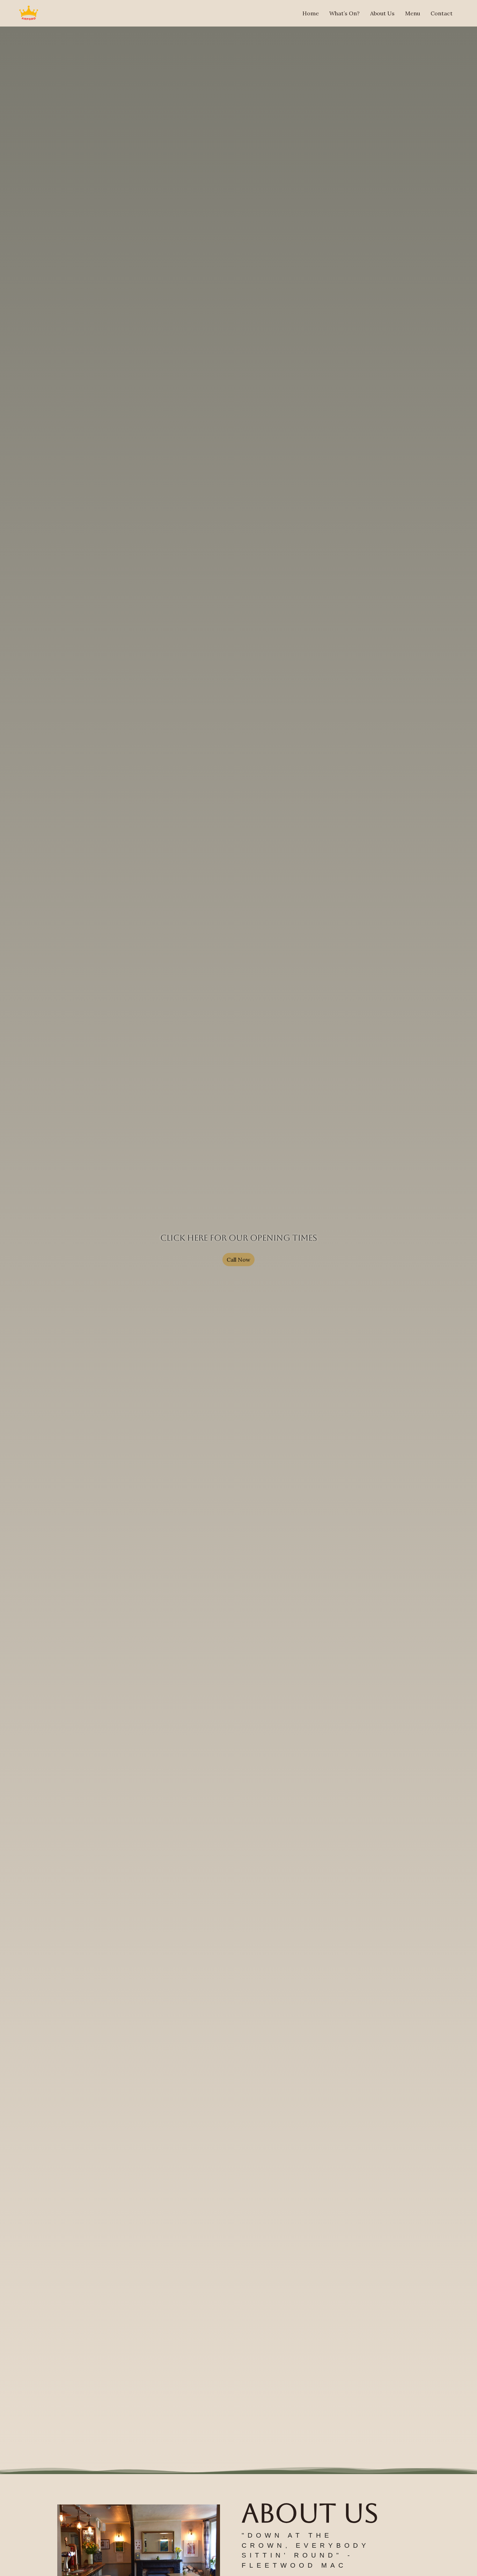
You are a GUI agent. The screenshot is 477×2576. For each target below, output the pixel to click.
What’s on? (344, 13)
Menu (413, 13)
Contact (442, 13)
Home (311, 13)
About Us (382, 13)
